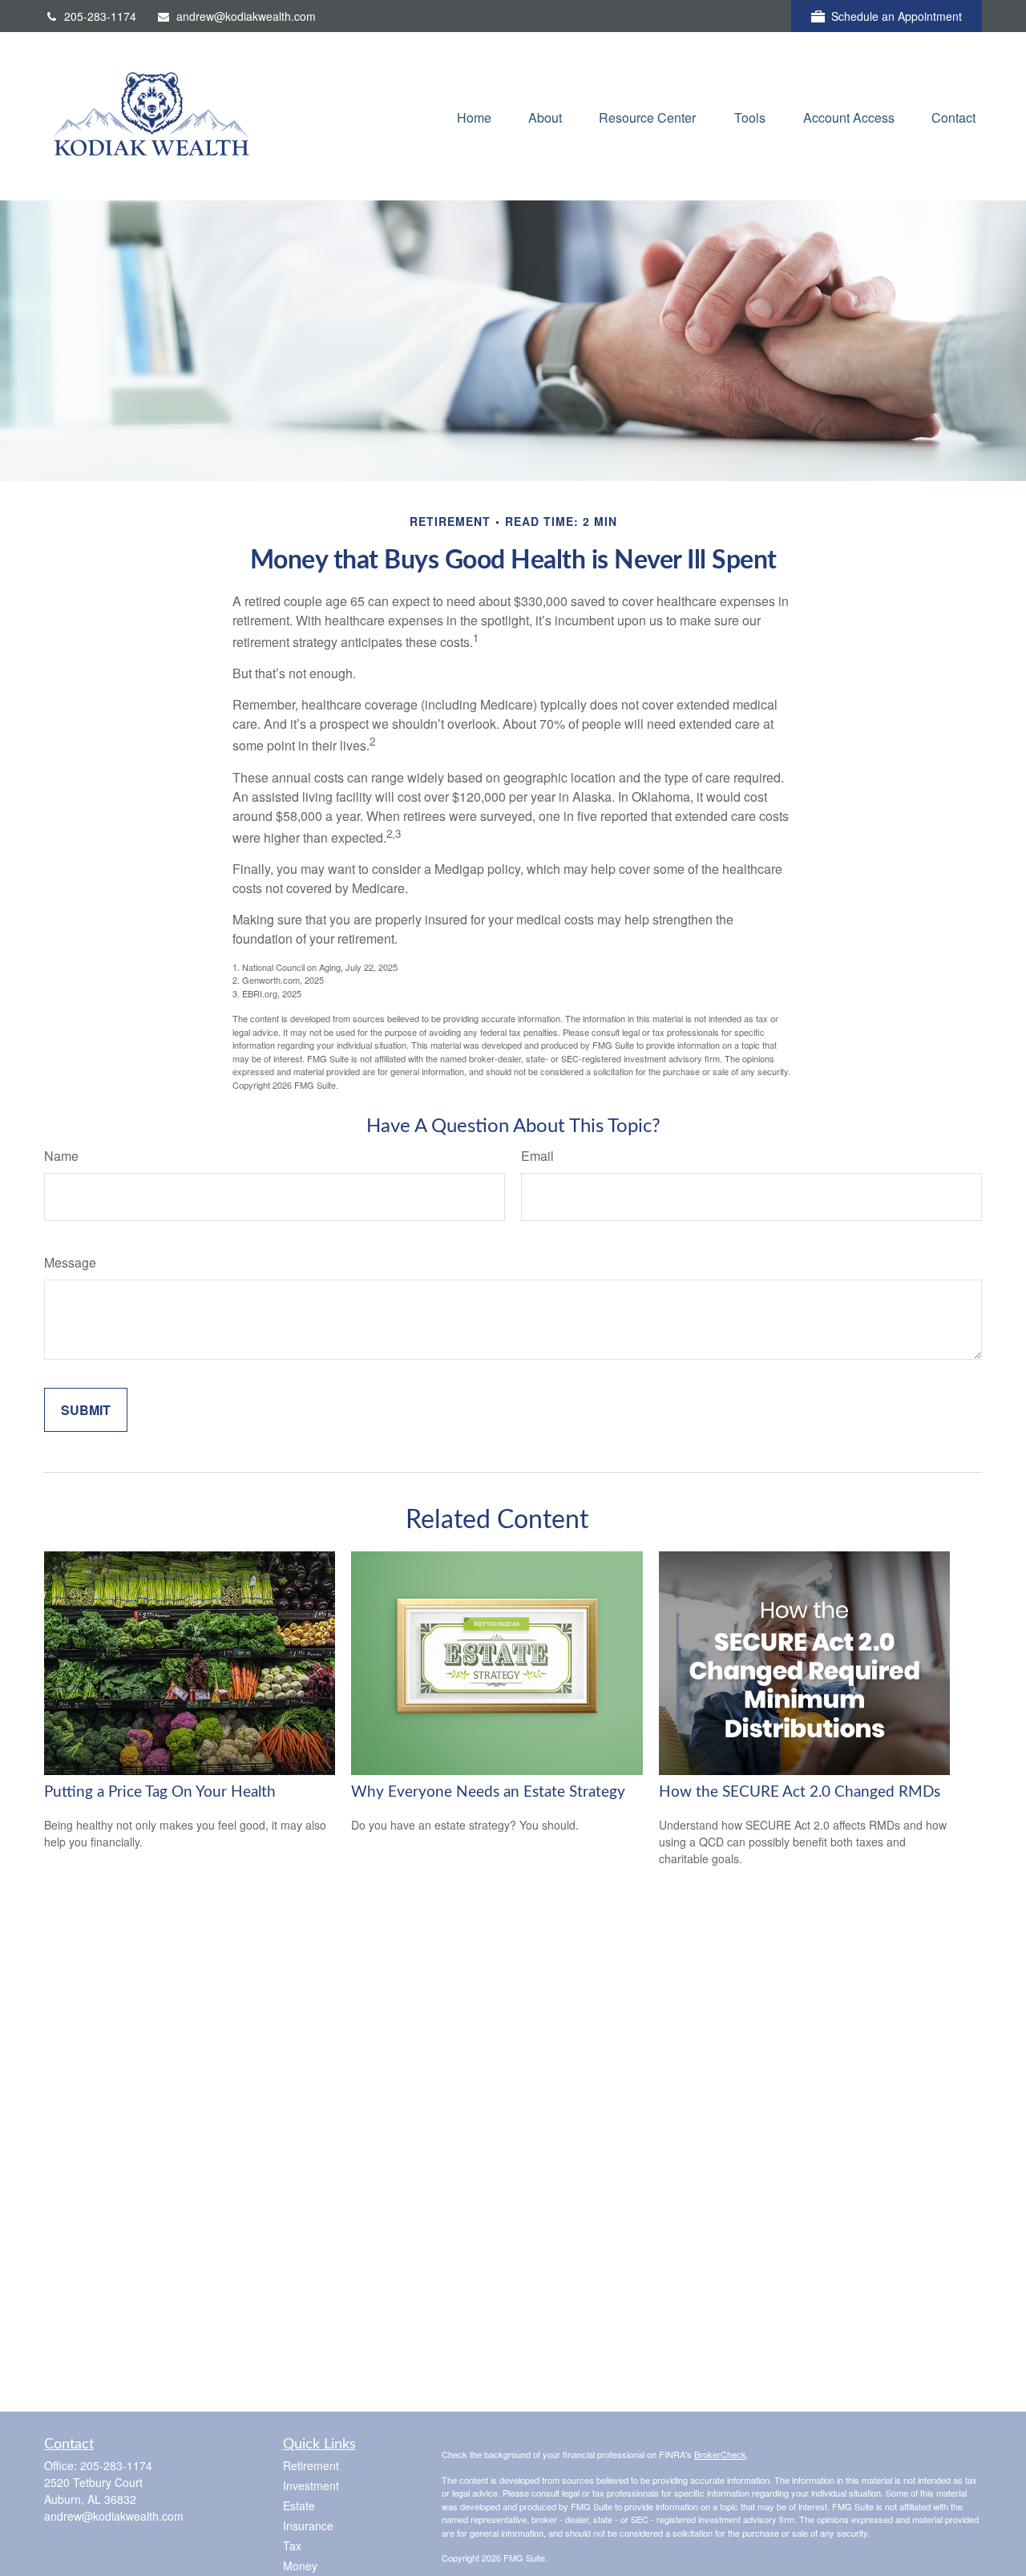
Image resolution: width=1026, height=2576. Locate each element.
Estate (299, 2505)
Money (300, 2566)
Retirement (311, 2465)
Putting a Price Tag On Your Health (160, 1792)
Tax (292, 2546)
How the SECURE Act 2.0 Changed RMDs (800, 1792)
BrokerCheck (720, 2454)
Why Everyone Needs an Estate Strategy (488, 1792)
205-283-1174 (100, 16)
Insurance (308, 2525)
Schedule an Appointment (897, 16)
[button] (474, 116)
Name (61, 1156)
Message (70, 1262)
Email (537, 1156)
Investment (311, 2485)
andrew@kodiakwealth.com (246, 16)
